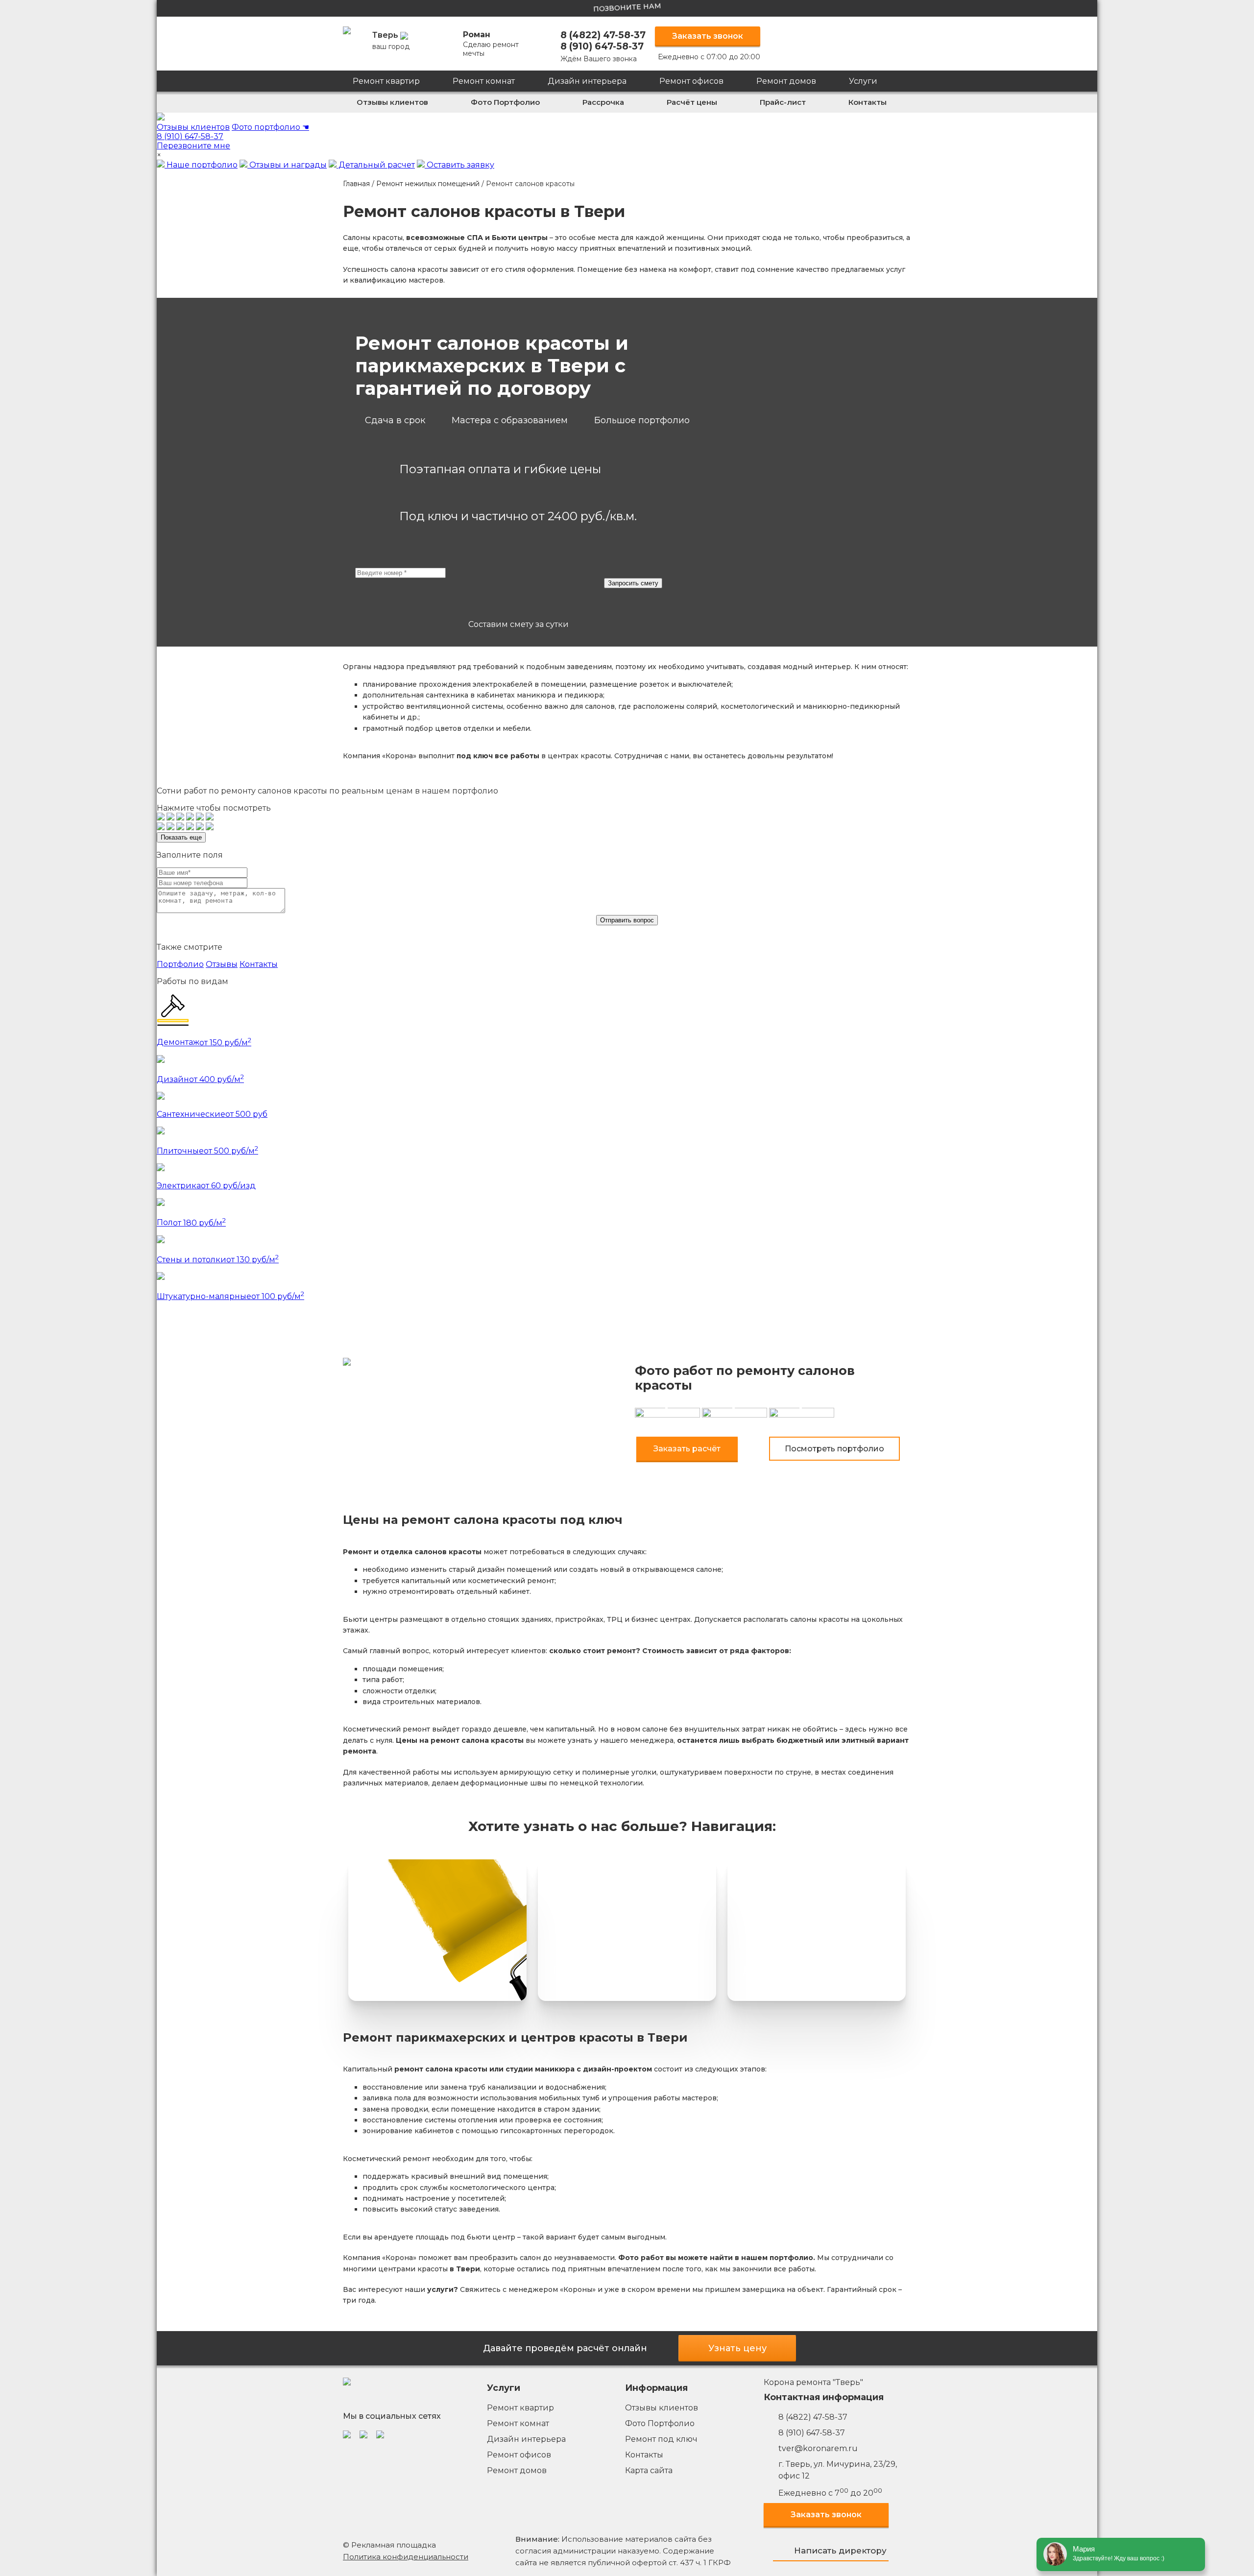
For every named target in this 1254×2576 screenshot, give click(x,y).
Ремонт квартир (386, 81)
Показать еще (181, 837)
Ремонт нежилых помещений (428, 184)
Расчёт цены (692, 102)
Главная (356, 184)
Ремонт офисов (691, 81)
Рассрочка (603, 102)
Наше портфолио (201, 165)
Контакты (868, 102)
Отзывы (222, 964)
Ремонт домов (786, 81)
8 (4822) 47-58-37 (603, 35)
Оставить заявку (459, 165)
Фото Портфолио (505, 102)
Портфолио (180, 964)
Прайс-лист (783, 102)
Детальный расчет (376, 165)
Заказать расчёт (687, 1449)
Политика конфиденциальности (406, 2557)
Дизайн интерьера (587, 81)
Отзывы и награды (287, 165)
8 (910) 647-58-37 (602, 46)
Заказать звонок (708, 36)
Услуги (863, 81)
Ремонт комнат (484, 81)
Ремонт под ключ (661, 2439)
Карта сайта (649, 2470)
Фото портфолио (270, 127)
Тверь (391, 41)
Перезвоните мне (193, 146)
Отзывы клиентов (392, 102)
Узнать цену (737, 2348)
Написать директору (840, 2551)
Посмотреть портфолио (834, 1449)
